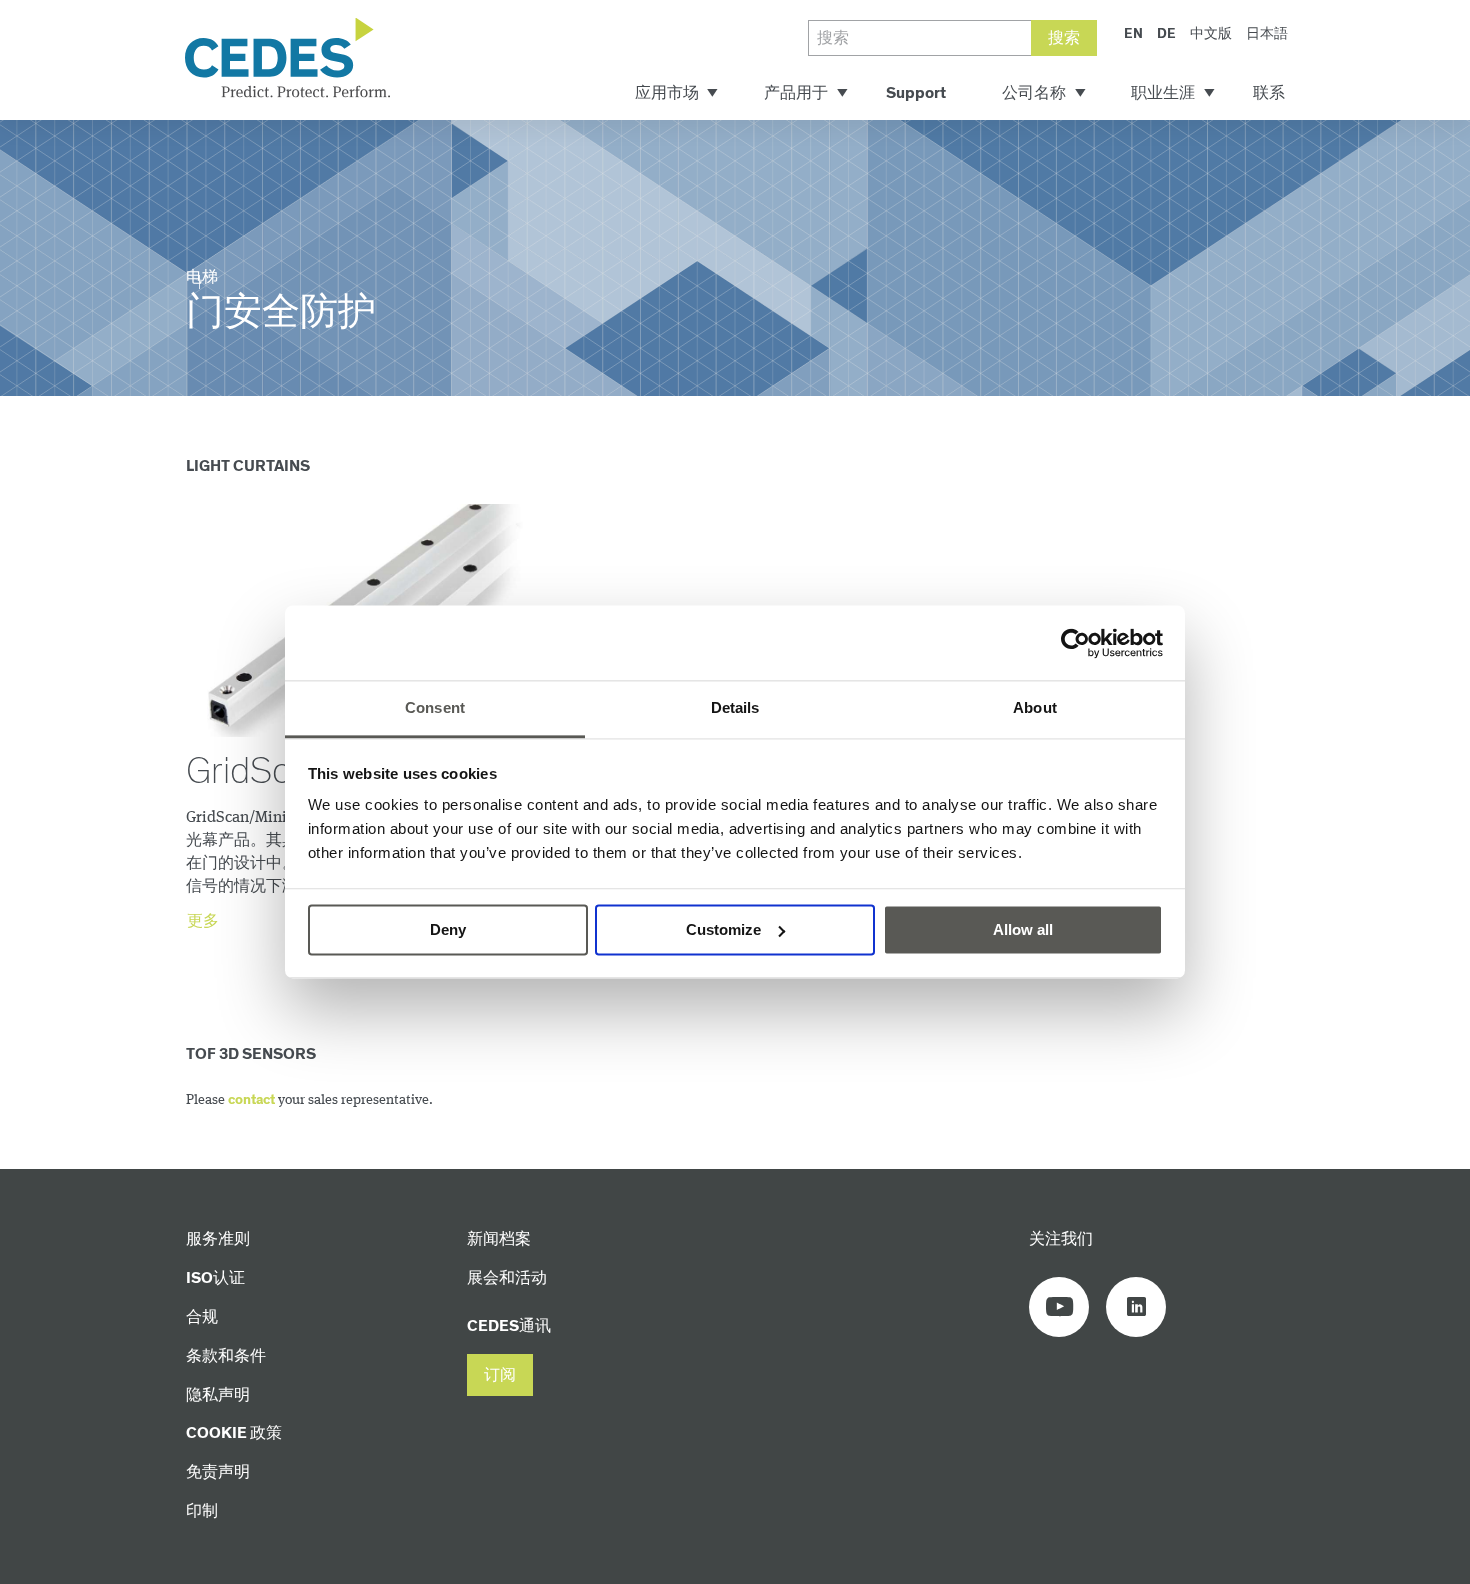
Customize (723, 929)
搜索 (1064, 38)
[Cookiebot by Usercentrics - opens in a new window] (1075, 643)
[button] (500, 1375)
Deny (448, 929)
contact (251, 1100)
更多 (203, 921)
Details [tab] (735, 707)
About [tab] (1035, 707)
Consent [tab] (435, 707)
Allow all (1023, 929)
